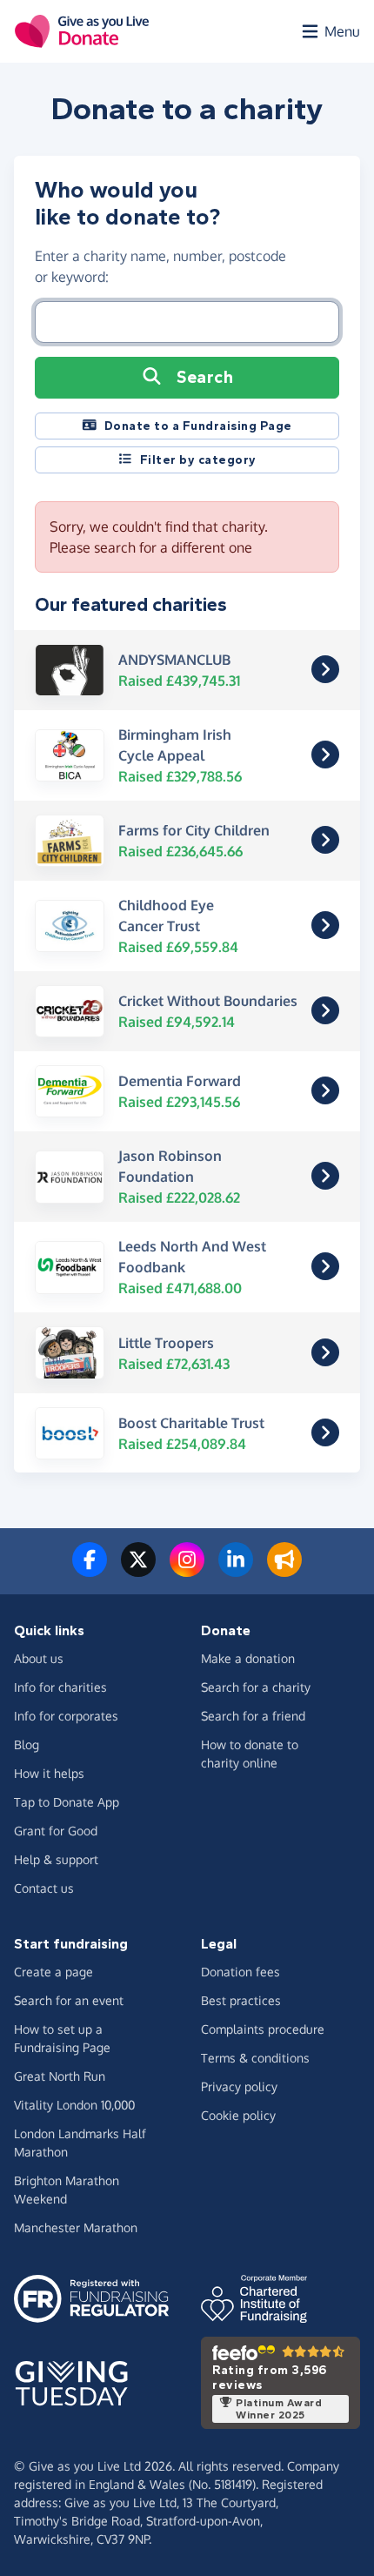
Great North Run (60, 2076)
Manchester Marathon (76, 2227)
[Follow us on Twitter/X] (138, 1570)
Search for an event (69, 2000)
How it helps (49, 1773)
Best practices (241, 2000)
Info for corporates (66, 1716)
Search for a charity (256, 1687)
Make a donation (248, 1658)
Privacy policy (239, 2086)
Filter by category (198, 460)
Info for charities (60, 1687)
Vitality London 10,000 (74, 2105)
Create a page (53, 1972)
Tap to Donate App (67, 1802)
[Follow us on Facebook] (90, 1570)
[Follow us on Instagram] (187, 1570)
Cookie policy (238, 2115)
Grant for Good (56, 1831)
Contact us (44, 1888)
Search (205, 377)
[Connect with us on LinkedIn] (236, 1570)
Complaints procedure (263, 2029)
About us (39, 1658)
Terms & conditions (255, 2058)
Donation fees (240, 1972)
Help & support (56, 1859)
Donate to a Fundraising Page (198, 426)
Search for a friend (253, 1716)
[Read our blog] (284, 1570)
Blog (27, 1744)
